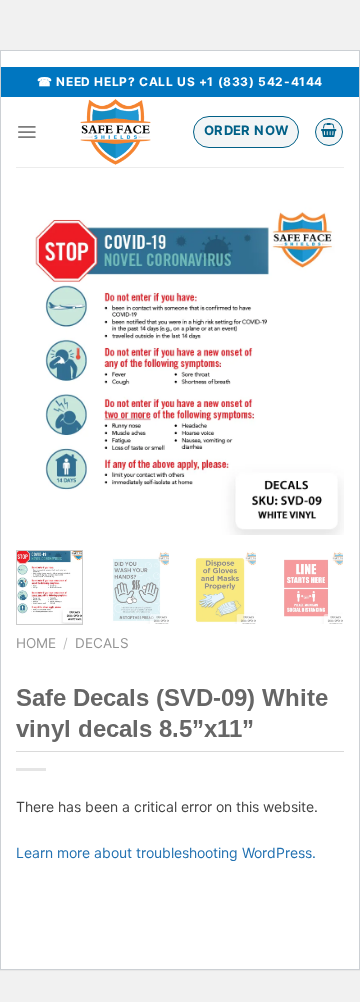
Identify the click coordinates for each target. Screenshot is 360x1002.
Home (36, 643)
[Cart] (329, 132)
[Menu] (26, 132)
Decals (102, 643)
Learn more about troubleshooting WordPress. (166, 852)
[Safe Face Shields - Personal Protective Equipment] (115, 132)
